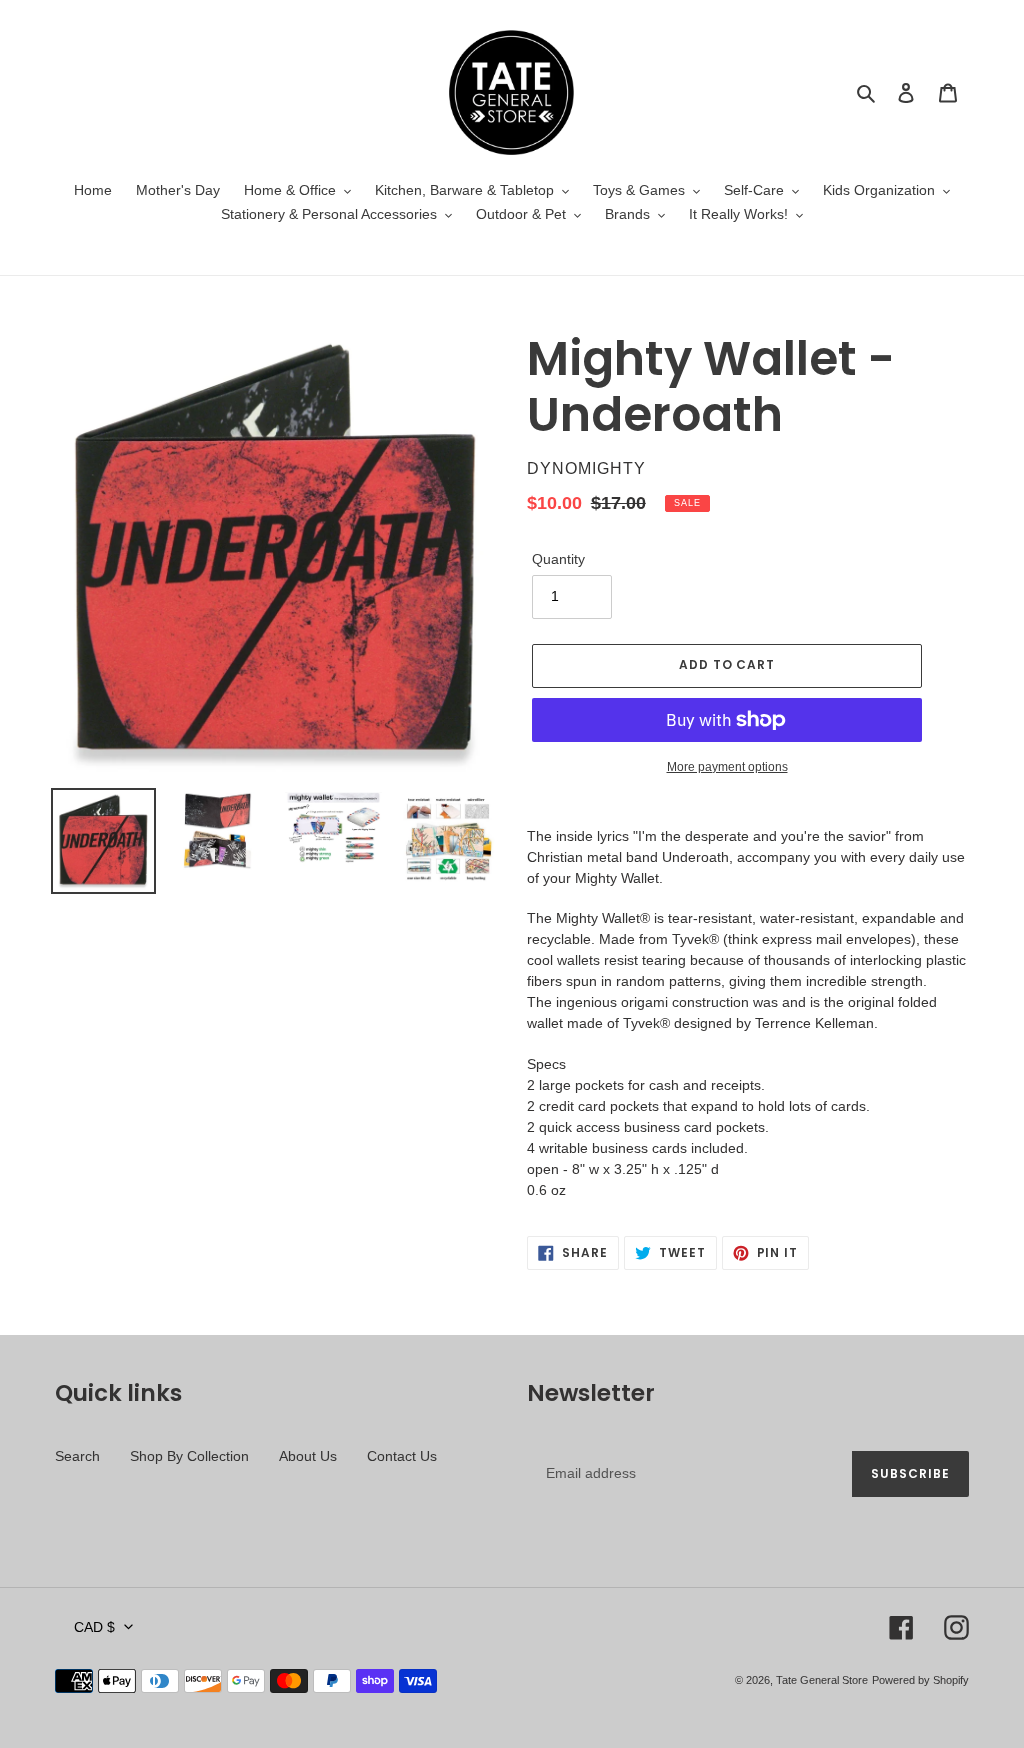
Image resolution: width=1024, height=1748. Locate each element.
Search (77, 1456)
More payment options (727, 767)
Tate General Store (822, 1680)
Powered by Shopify (920, 1680)
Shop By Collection (189, 1456)
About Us (308, 1456)
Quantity (558, 559)
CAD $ (94, 1627)
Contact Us (402, 1456)
